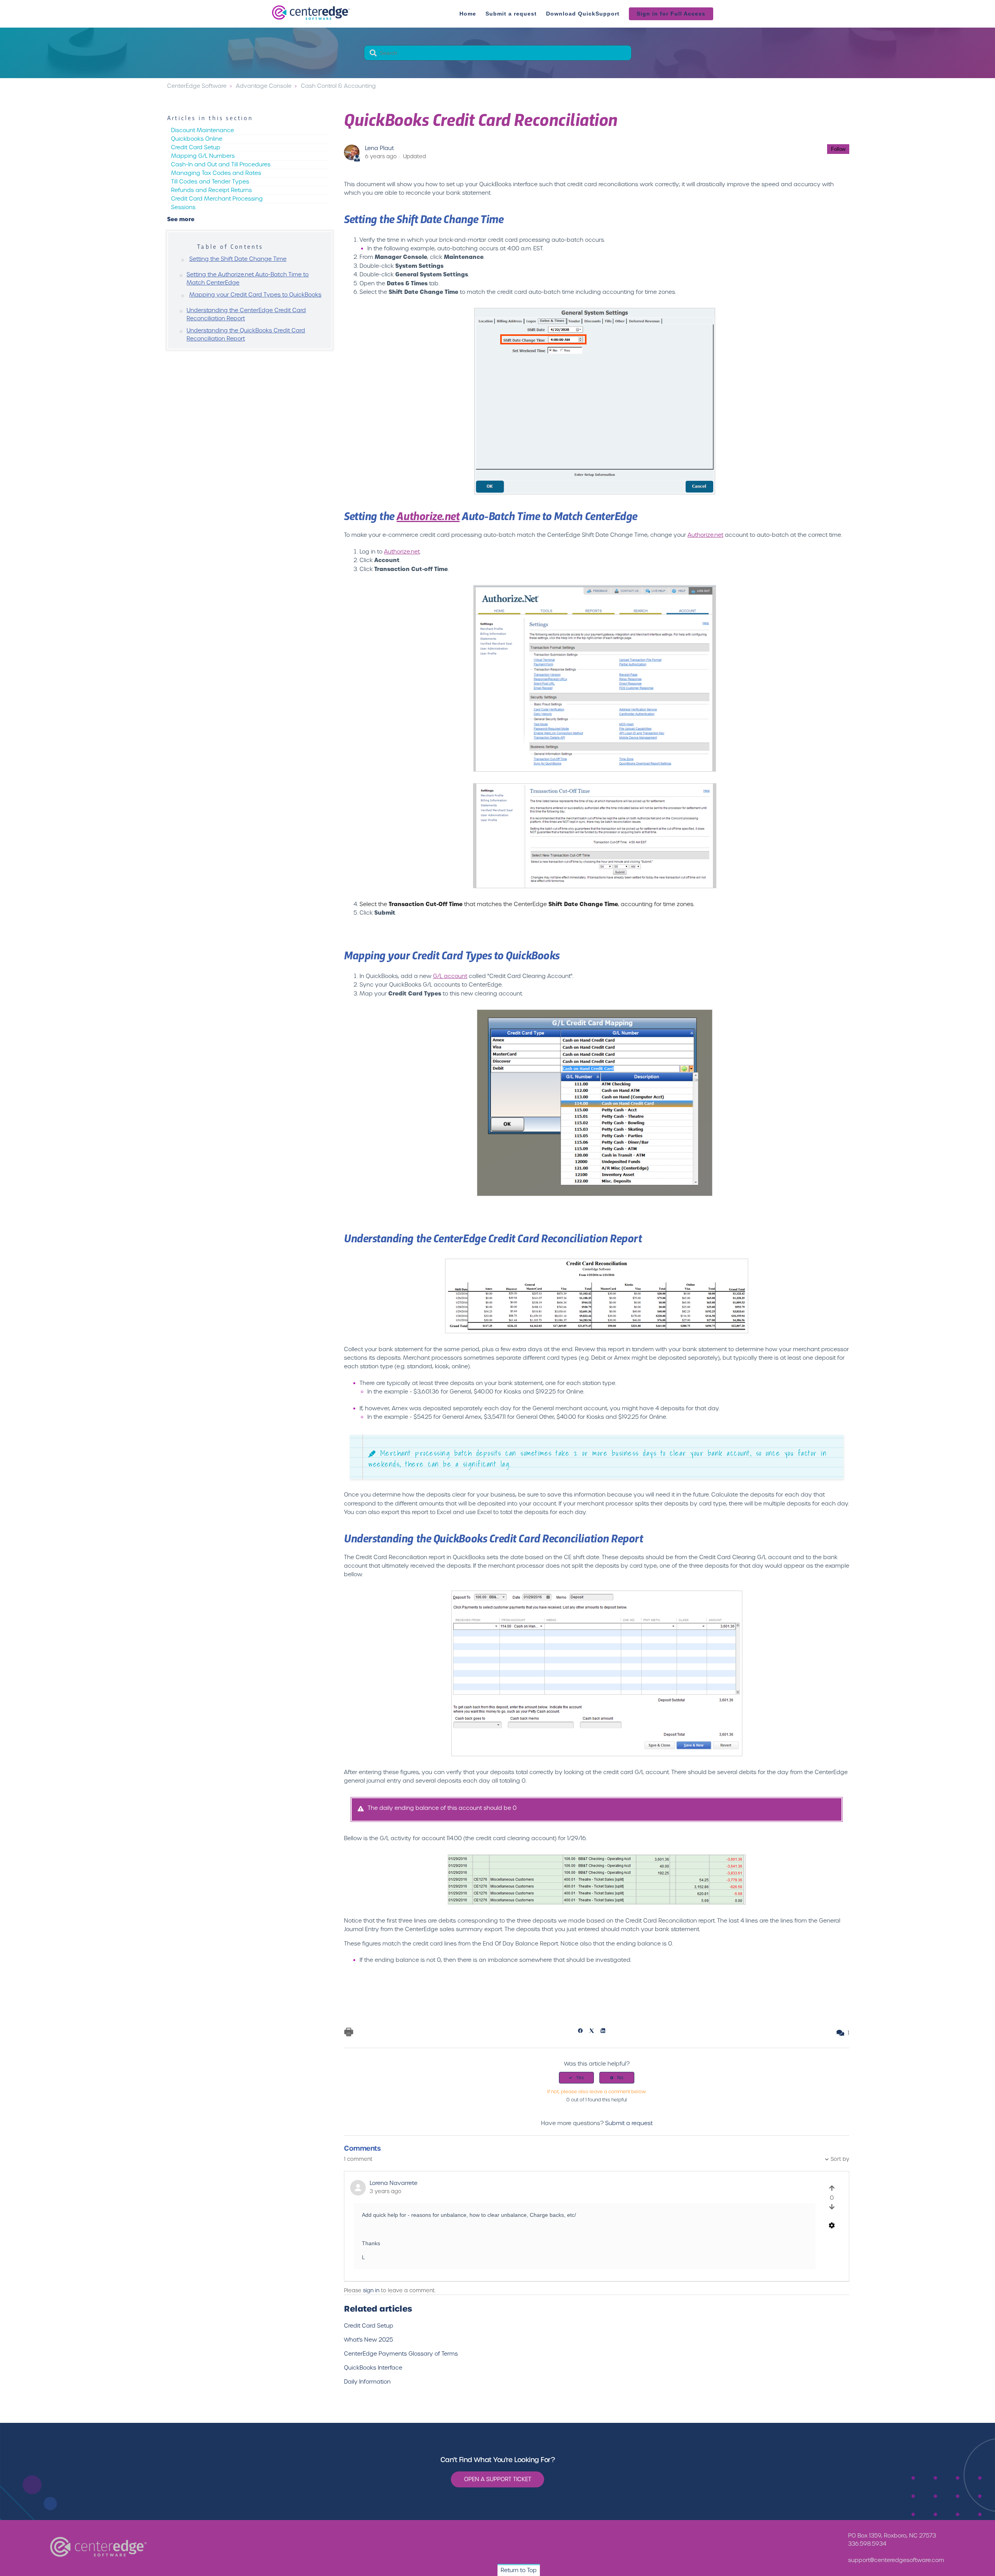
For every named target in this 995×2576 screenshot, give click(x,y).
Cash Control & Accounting (338, 86)
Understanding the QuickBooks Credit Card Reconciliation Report (246, 334)
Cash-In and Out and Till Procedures (221, 164)
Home (468, 14)
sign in (371, 2290)
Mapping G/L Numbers (203, 156)
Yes (580, 2078)
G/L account (450, 976)
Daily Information (367, 2382)
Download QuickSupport (583, 14)
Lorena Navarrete (394, 2183)
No (620, 2078)
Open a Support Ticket (498, 2479)
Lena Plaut (379, 148)
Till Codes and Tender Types (210, 182)
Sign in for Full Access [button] (671, 14)
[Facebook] (583, 2031)
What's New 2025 (368, 2340)
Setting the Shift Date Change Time (238, 259)
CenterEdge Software (197, 86)
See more (181, 219)
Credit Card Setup (196, 147)
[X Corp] (594, 2031)
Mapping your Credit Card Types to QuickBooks (255, 295)
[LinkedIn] (605, 2031)
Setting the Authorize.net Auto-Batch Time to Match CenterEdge (248, 279)
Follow (838, 149)
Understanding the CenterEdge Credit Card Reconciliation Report (246, 314)
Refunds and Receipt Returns (211, 190)
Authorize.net (428, 515)
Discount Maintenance (202, 130)
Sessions (183, 207)
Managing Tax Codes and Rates (216, 173)
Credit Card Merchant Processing (217, 199)
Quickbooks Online (197, 139)
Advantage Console (264, 86)
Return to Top (519, 2570)
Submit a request (511, 14)
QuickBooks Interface (373, 2368)
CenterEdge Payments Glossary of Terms (401, 2354)
